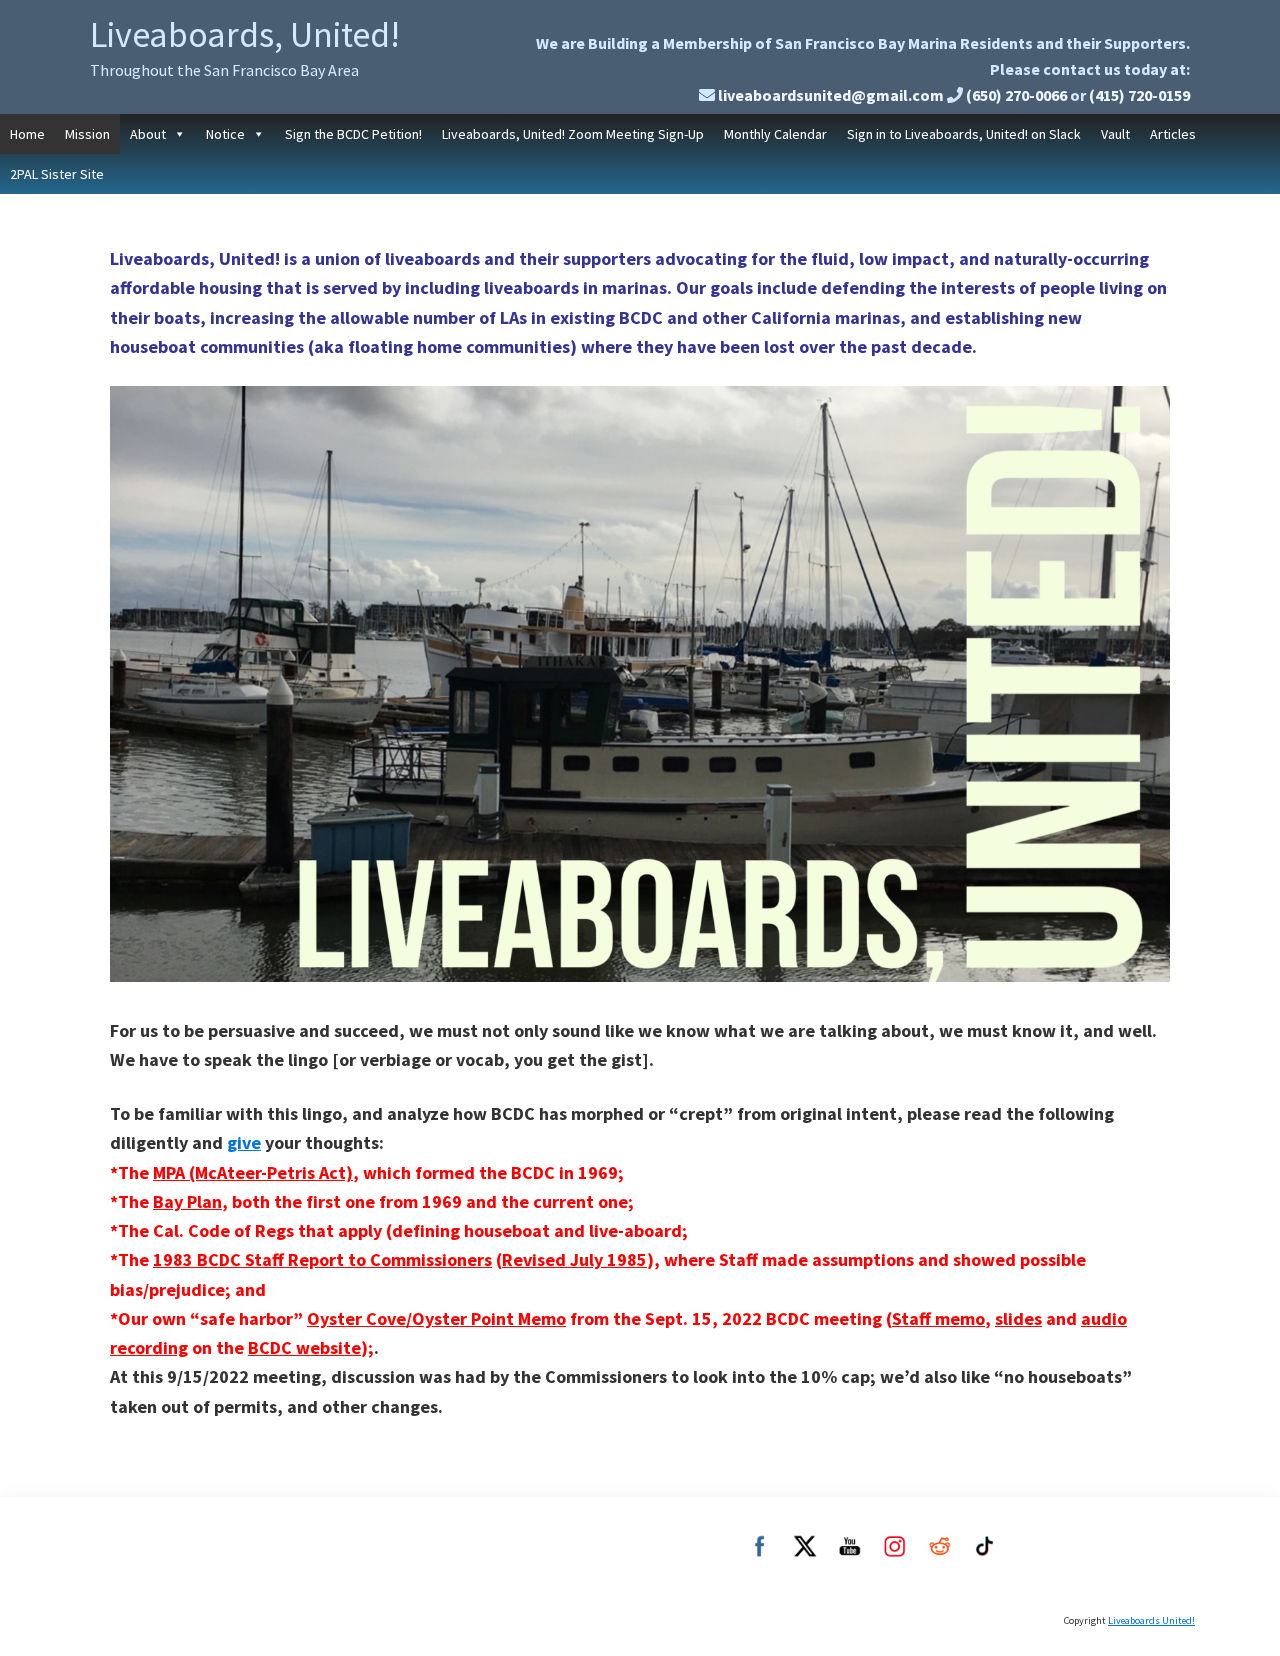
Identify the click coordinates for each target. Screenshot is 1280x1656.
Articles (1173, 134)
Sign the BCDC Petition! (353, 134)
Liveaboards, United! (245, 34)
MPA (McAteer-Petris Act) (253, 1172)
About (148, 134)
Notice (225, 134)
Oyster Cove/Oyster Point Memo (436, 1318)
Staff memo (938, 1318)
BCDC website (304, 1347)
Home (27, 134)
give (244, 1142)
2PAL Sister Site (57, 174)
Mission (87, 134)
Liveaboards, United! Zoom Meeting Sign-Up (573, 134)
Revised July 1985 (574, 1259)
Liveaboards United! (1151, 1620)
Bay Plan (187, 1201)
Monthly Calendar (775, 134)
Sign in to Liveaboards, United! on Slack (964, 134)
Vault (1115, 134)
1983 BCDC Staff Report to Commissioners (322, 1259)
